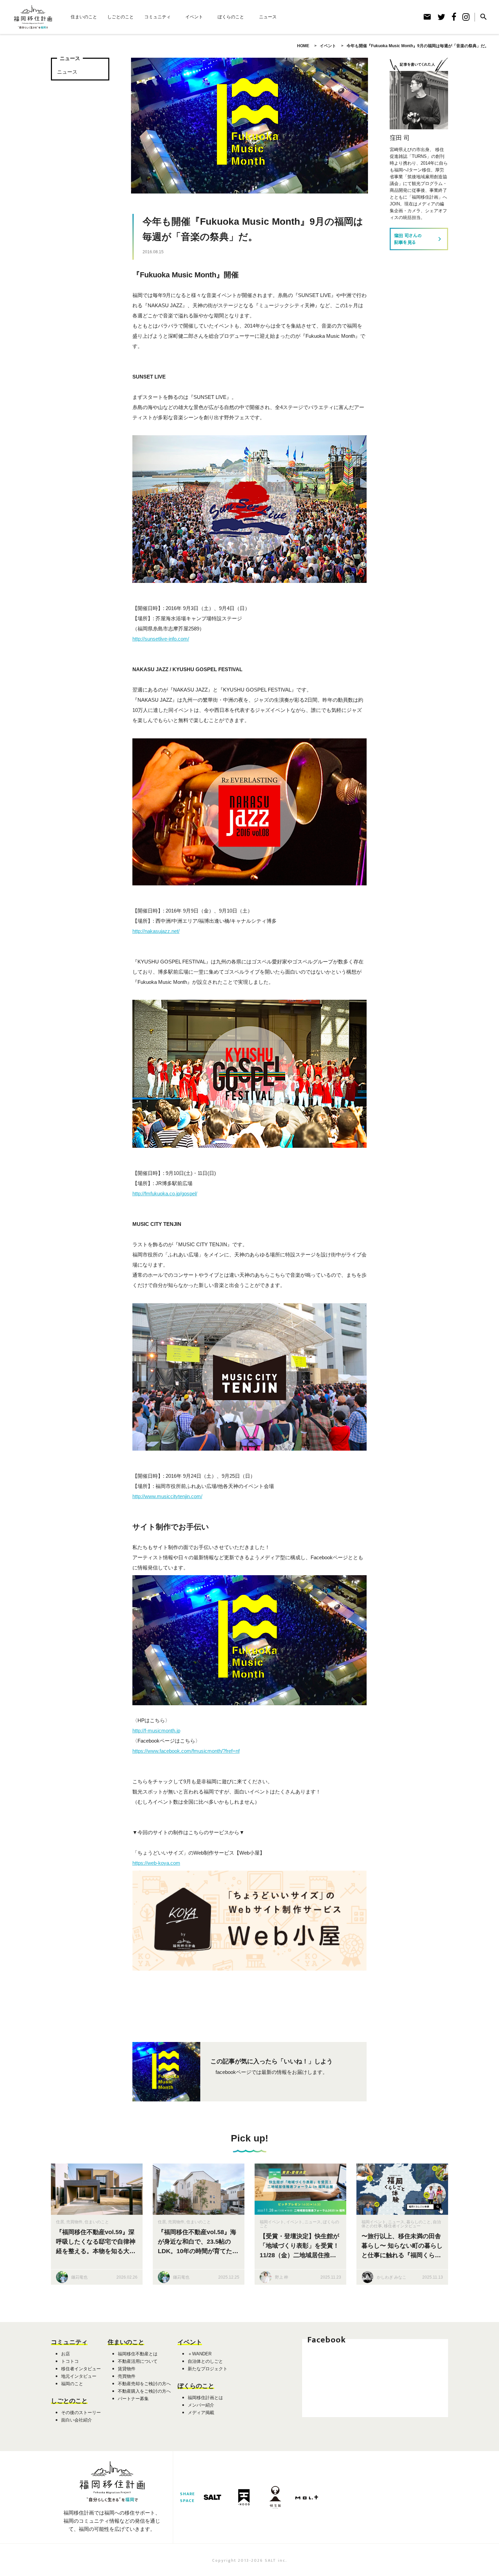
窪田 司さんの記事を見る (419, 239)
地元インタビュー (79, 2376)
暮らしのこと (419, 2222)
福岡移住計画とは (205, 2398)
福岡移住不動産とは (138, 2354)
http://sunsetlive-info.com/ (161, 639)
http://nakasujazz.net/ (156, 931)
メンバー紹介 (201, 2405)
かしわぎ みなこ (392, 2277)
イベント (194, 17)
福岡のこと (72, 2384)
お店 (66, 2354)
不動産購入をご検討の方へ (144, 2391)
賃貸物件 (127, 2369)
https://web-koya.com (156, 1863)
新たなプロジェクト (208, 2369)
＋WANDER (200, 2354)
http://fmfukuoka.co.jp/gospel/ (165, 1193)
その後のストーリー (81, 2413)
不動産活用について (138, 2361)
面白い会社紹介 (77, 2420)
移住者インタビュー (402, 2226)
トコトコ (70, 2361)
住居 (60, 2222)
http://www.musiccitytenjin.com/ (167, 1496)
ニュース (268, 17)
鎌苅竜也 (79, 2277)
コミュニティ (158, 17)
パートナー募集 (133, 2399)
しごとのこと (121, 17)
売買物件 (74, 2222)
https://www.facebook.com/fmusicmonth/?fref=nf (186, 1751)
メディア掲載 (201, 2413)
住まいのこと (84, 17)
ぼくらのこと (231, 17)
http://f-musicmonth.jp (156, 1731)
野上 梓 (282, 2277)
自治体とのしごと (205, 2361)
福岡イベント (272, 2222)
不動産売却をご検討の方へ (144, 2384)
